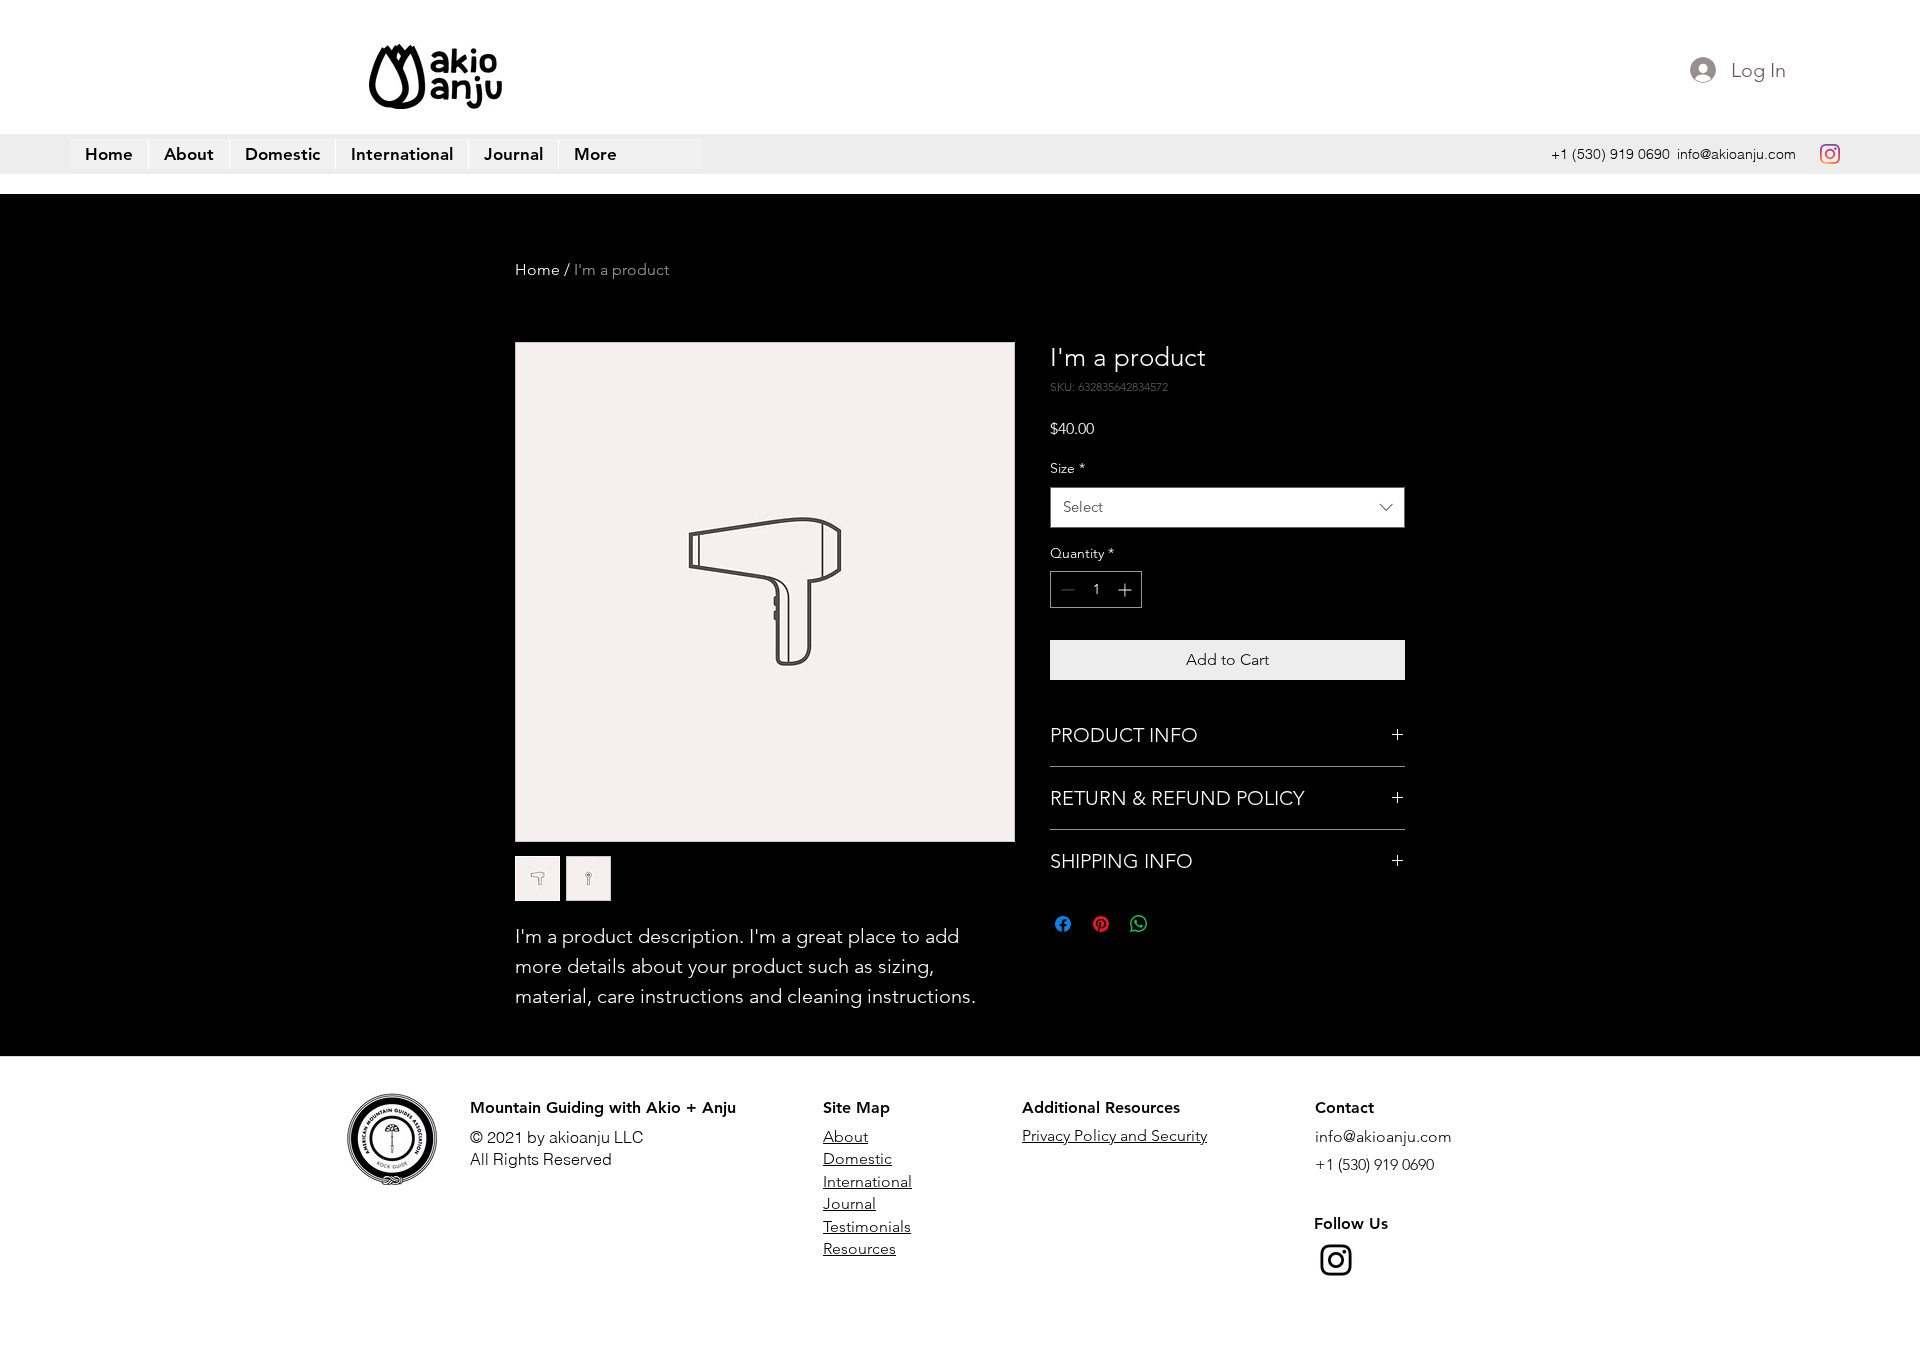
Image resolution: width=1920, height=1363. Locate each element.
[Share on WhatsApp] (1139, 924)
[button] (595, 154)
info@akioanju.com (1736, 154)
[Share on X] (1177, 924)
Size (1067, 468)
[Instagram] (1336, 1260)
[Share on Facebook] (1063, 924)
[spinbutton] (1096, 589)
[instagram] (1830, 154)
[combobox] (1227, 507)
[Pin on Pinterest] (1101, 924)
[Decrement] (1065, 589)
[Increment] (1126, 589)
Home (537, 269)
